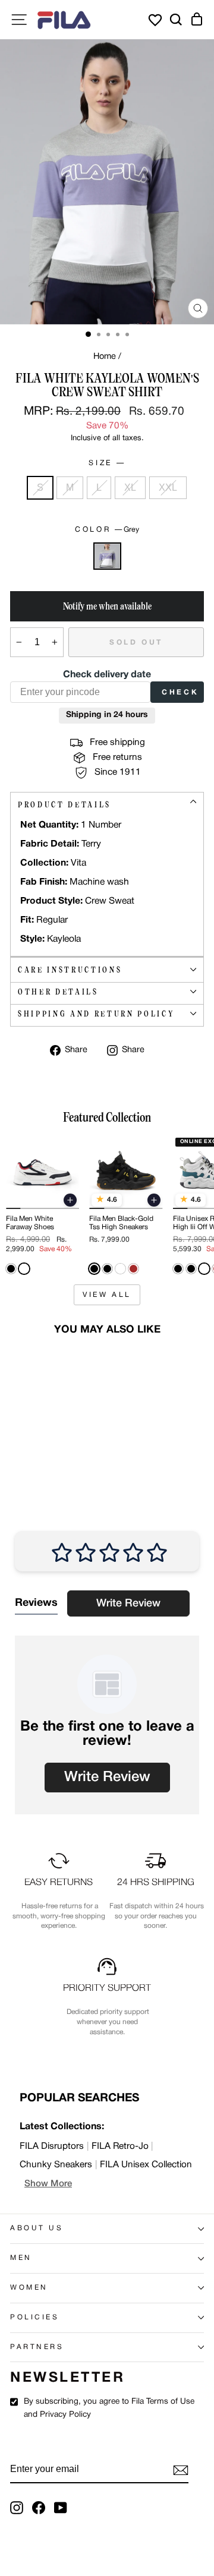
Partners (37, 2347)
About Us (37, 2228)
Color (107, 530)
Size (106, 463)
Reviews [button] (36, 1603)
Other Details (58, 992)
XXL (168, 487)
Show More (48, 2184)
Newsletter (67, 2378)
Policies (34, 2318)
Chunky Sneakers (56, 2165)
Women (29, 2288)
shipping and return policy (96, 1014)
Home (105, 357)
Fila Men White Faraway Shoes (30, 1223)
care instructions (70, 970)
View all (107, 1295)
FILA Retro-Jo (120, 2146)
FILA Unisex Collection (146, 2165)
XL (130, 487)
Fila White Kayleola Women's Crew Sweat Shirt (40, 1436)
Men (21, 2258)
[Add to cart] (70, 1200)
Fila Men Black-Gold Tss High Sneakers (121, 1223)
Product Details (64, 805)
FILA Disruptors (52, 2146)
